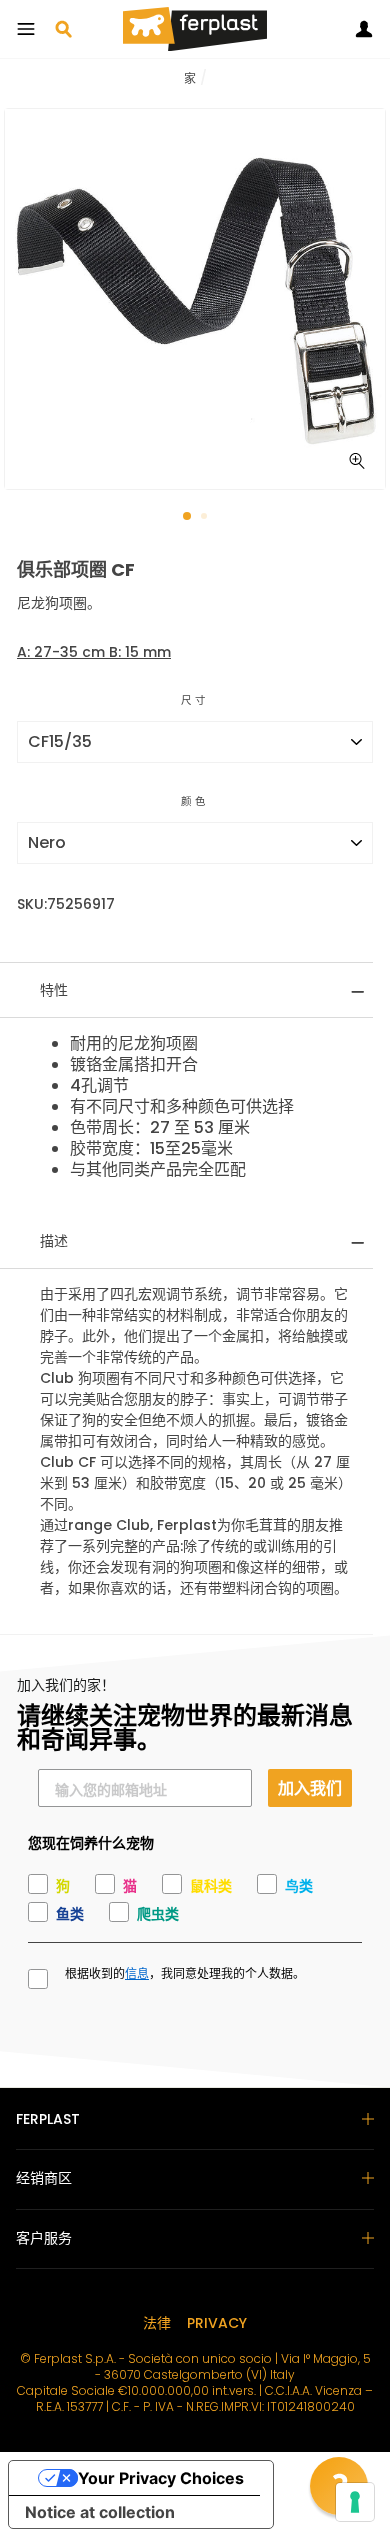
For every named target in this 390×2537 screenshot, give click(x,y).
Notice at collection (100, 2512)
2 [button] (206, 518)
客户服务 (44, 2238)
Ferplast (48, 2119)
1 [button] (188, 517)
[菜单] (26, 29)
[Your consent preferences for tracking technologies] (355, 2502)
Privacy (217, 2323)
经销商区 (44, 2178)
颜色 (195, 801)
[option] (195, 299)
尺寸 (195, 700)
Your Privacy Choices (161, 2478)
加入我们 (310, 1787)
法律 (157, 2323)
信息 (137, 1974)
